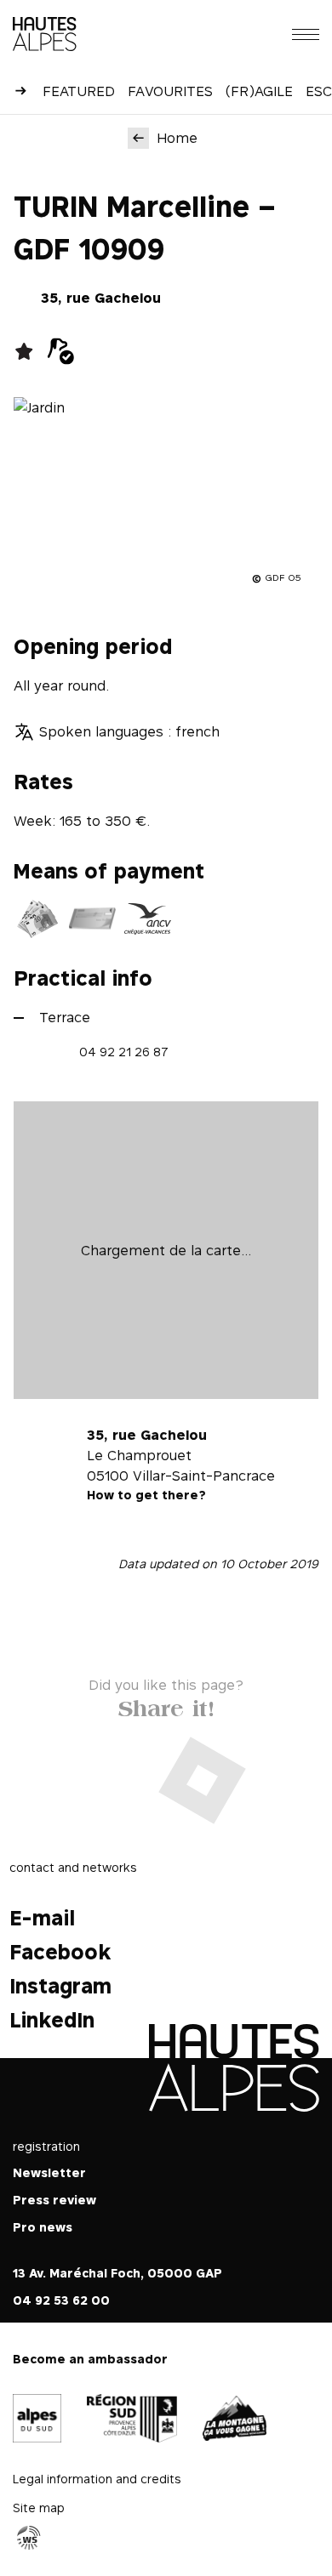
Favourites (170, 91)
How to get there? (146, 1495)
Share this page (166, 1705)
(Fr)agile (259, 91)
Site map (39, 2508)
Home (177, 138)
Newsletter (49, 2172)
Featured (79, 91)
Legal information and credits (97, 2479)
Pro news (43, 2227)
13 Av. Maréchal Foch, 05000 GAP (117, 2273)
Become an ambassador (90, 2359)
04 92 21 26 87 (124, 1052)
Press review (54, 2200)
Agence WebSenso (29, 2539)
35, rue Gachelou (101, 298)
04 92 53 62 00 (61, 2300)
